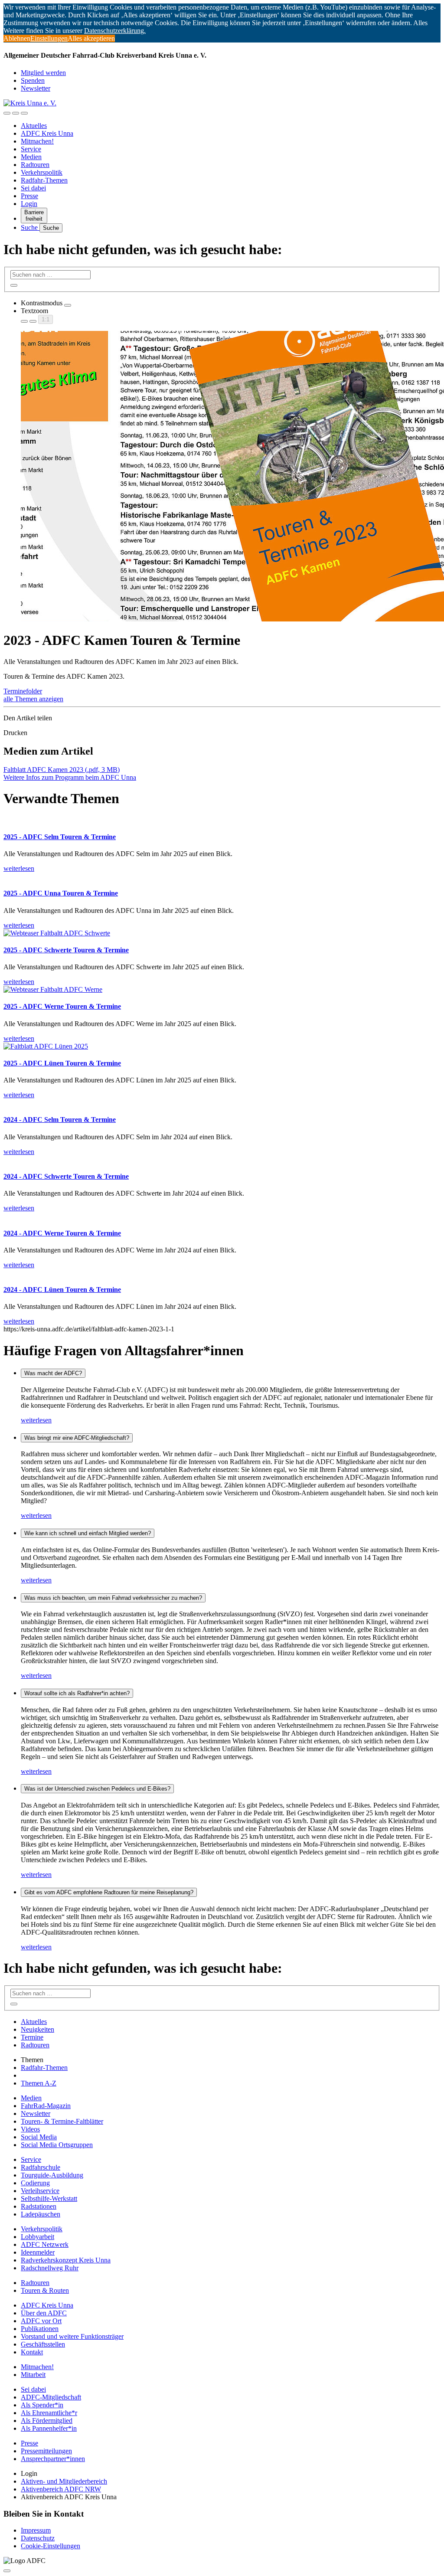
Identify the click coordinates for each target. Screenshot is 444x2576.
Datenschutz (38, 2538)
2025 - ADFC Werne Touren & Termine (62, 1006)
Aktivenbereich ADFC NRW (61, 2489)
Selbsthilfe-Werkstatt (49, 2198)
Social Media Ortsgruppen (57, 2145)
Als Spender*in (42, 2405)
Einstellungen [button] (49, 38)
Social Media (39, 2137)
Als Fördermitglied (47, 2421)
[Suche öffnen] (16, 113)
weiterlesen (36, 1420)
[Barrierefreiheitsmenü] (7, 113)
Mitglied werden (43, 73)
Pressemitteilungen (46, 2451)
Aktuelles (34, 126)
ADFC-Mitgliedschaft (51, 2397)
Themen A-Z (39, 2083)
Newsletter (36, 88)
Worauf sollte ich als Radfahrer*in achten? (77, 1693)
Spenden (33, 80)
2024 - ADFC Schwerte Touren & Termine (66, 1176)
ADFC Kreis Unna (47, 133)
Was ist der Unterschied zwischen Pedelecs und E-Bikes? (97, 1789)
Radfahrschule (41, 2167)
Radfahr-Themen (44, 180)
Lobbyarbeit (38, 2237)
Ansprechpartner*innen (53, 2459)
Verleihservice (40, 2191)
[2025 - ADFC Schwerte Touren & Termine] (57, 933)
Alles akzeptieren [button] (91, 38)
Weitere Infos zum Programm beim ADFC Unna (70, 777)
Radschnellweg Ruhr (50, 2268)
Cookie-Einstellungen (51, 2546)
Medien (31, 157)
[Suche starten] (14, 285)
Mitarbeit (33, 2375)
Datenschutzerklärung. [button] (115, 31)
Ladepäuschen (41, 2214)
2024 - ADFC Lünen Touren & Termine (62, 1290)
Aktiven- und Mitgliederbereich (64, 2481)
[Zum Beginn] (7, 2571)
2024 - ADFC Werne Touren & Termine (62, 1233)
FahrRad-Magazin (46, 2106)
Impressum (36, 2530)
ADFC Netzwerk (45, 2244)
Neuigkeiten (38, 2029)
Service (31, 149)
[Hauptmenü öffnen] (24, 113)
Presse (29, 196)
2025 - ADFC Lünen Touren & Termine (62, 1063)
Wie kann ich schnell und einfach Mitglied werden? (88, 1533)
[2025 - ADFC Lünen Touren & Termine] (46, 1046)
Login (29, 204)
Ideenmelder (38, 2252)
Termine (32, 2037)
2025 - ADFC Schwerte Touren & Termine (66, 950)
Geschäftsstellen (43, 2344)
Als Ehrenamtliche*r (49, 2413)
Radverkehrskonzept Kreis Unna (66, 2260)
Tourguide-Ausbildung (52, 2175)
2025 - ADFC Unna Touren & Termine (61, 893)
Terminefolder (23, 691)
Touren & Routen (45, 2290)
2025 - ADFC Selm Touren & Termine (60, 837)
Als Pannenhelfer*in (49, 2428)
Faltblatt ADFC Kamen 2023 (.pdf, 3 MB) (62, 770)
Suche (30, 227)
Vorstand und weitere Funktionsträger (72, 2336)
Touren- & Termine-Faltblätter (62, 2121)
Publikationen (40, 2329)
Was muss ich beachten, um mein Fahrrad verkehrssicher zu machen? (113, 1598)
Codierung (35, 2183)
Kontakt (32, 2352)
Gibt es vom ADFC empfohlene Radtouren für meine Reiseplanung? (109, 1892)
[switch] (68, 305)
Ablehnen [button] (17, 38)
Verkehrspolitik (42, 172)
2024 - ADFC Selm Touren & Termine (60, 1120)
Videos (30, 2129)
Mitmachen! (37, 141)
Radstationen (39, 2206)
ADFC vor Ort (41, 2321)
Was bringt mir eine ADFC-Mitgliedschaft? (77, 1438)
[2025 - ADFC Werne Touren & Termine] (53, 989)
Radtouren (35, 165)
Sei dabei (33, 188)
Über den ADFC (44, 2313)
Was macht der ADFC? (53, 1373)
